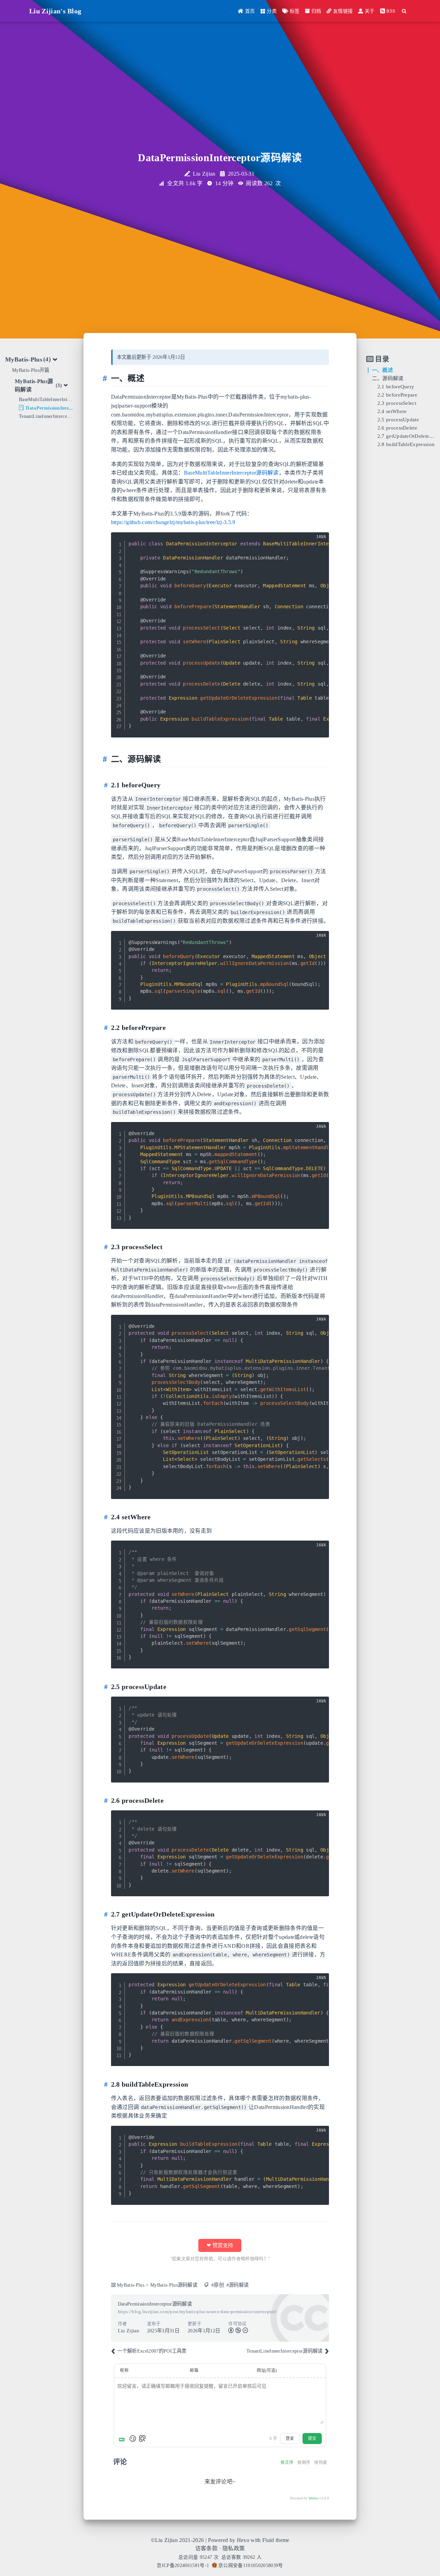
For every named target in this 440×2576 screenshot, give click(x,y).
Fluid (268, 2540)
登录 (290, 2439)
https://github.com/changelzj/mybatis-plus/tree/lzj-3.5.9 (173, 522)
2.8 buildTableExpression (406, 444)
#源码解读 (238, 2285)
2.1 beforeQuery (396, 386)
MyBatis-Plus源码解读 (174, 2285)
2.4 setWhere (392, 411)
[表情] (133, 2439)
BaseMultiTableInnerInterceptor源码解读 (231, 473)
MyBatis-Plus (131, 2285)
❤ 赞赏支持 (220, 2245)
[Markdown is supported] (123, 2439)
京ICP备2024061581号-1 (183, 2566)
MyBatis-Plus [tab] (28, 359)
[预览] (142, 2439)
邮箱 (194, 2370)
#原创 (218, 2285)
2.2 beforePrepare (397, 395)
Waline (313, 2498)
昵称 (124, 2370)
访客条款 (206, 2548)
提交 (312, 2439)
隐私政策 (234, 2548)
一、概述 (382, 370)
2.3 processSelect (397, 403)
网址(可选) (267, 2370)
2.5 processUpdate (398, 419)
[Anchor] (107, 378)
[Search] (404, 11)
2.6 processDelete (397, 428)
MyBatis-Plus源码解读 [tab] (38, 385)
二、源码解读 (388, 378)
